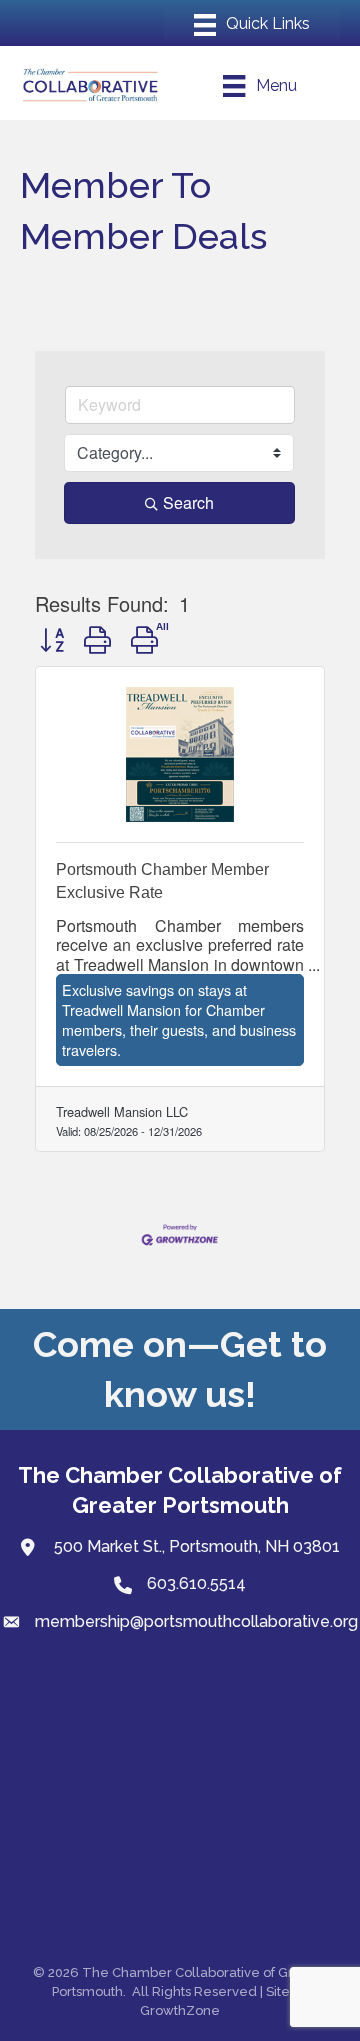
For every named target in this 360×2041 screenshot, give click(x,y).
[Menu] (252, 25)
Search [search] (188, 502)
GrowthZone (180, 2010)
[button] (52, 638)
